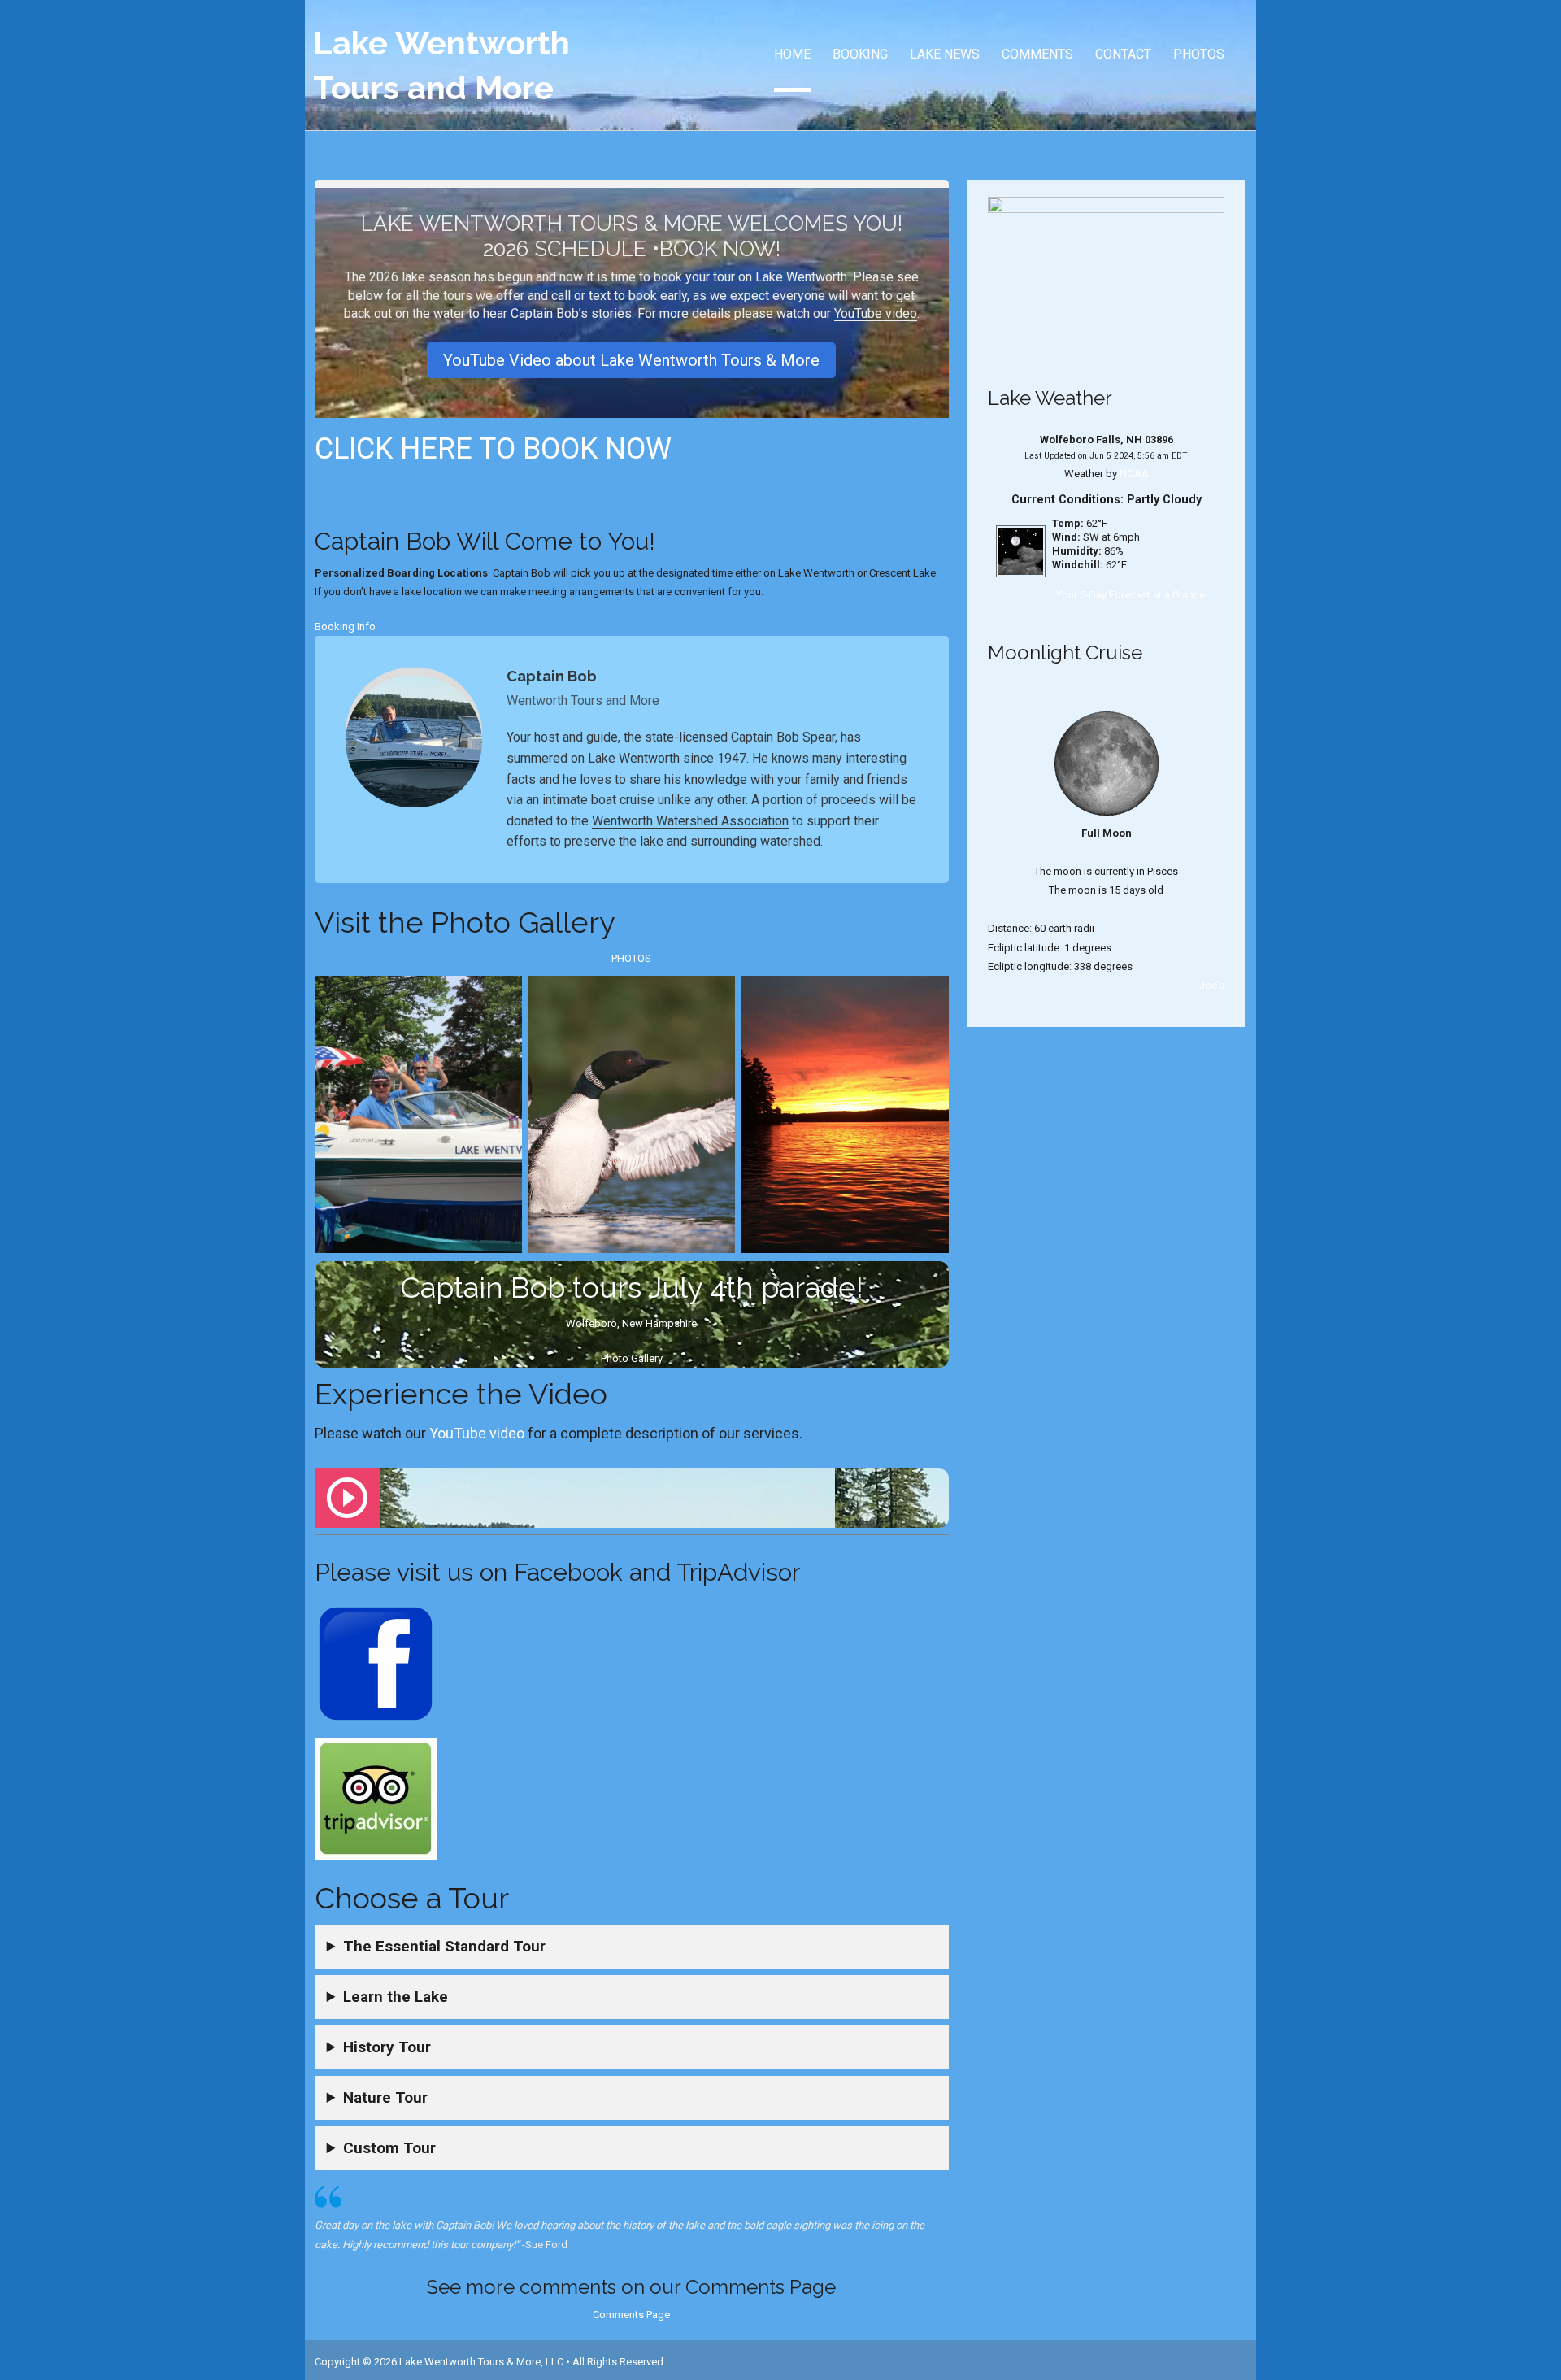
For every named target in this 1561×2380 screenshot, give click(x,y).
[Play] (348, 1498)
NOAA (1134, 474)
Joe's (1212, 985)
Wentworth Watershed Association (690, 821)
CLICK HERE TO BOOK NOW (493, 449)
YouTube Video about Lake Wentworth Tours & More (631, 360)
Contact (1123, 54)
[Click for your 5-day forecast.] (1017, 551)
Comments (1037, 54)
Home (792, 54)
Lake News (945, 54)
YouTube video (876, 313)
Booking (860, 54)
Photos (1199, 54)
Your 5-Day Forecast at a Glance (1131, 595)
